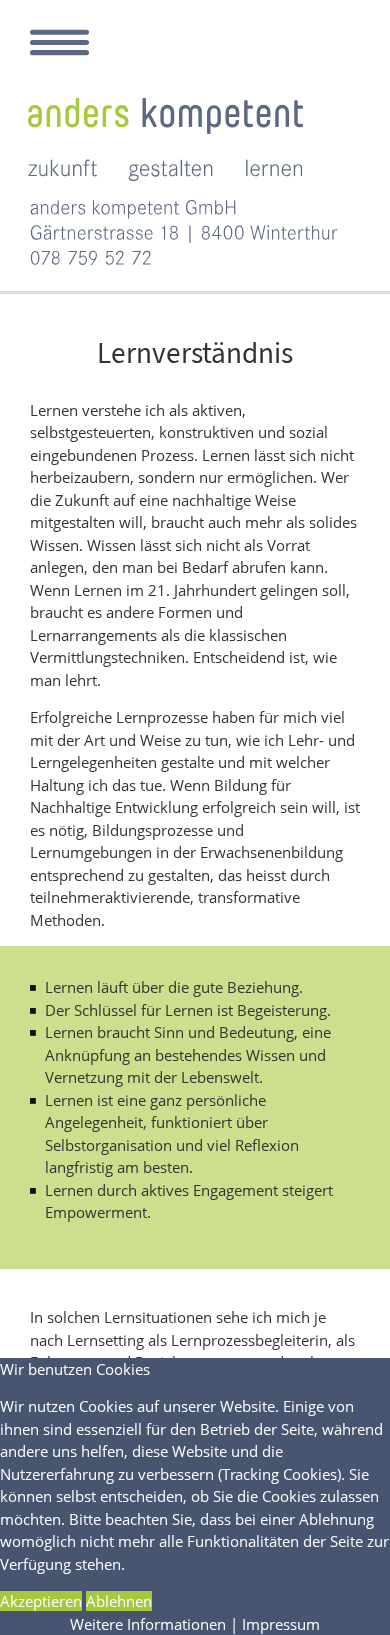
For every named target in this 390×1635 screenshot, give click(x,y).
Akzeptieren (41, 1601)
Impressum (281, 1624)
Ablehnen (119, 1601)
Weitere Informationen (148, 1624)
